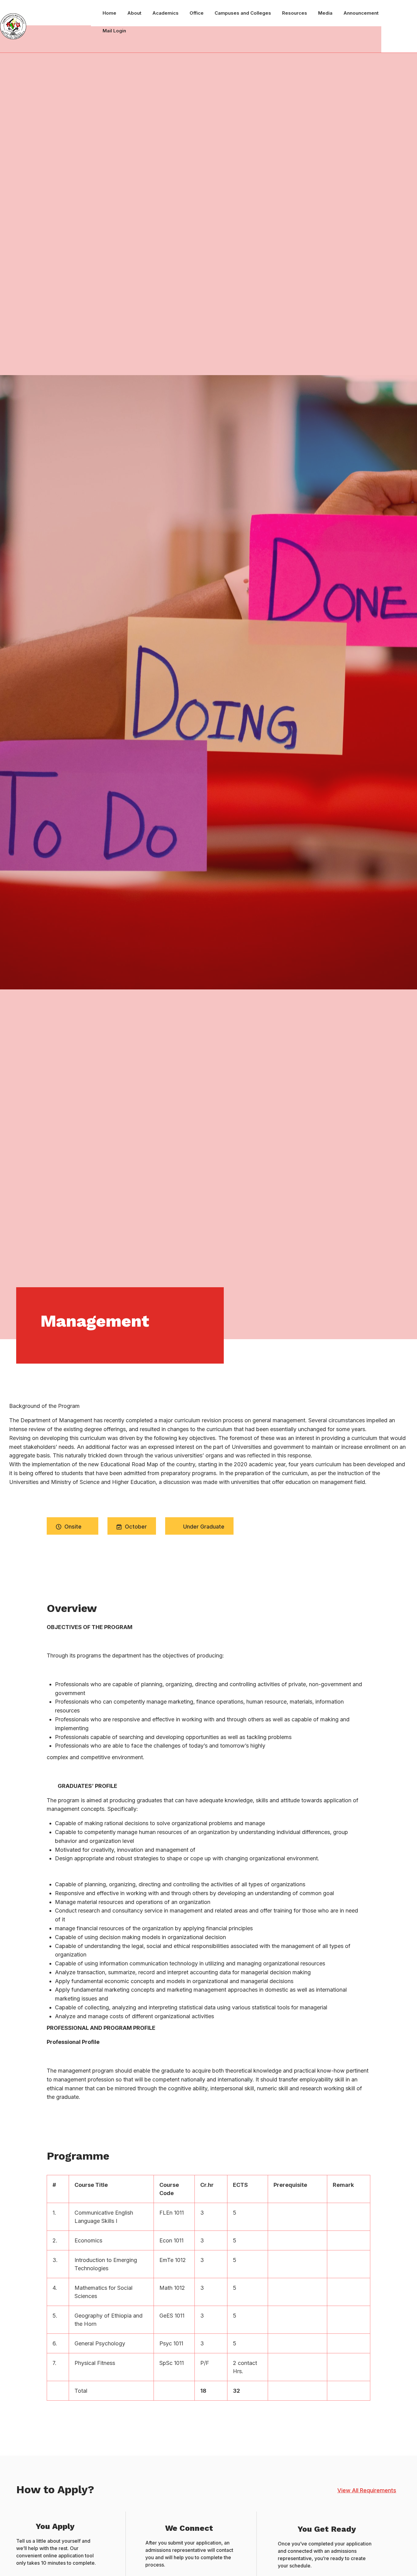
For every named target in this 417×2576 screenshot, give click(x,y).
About (134, 13)
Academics (165, 13)
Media (325, 13)
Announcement (361, 13)
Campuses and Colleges (243, 13)
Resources (295, 13)
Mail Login (114, 31)
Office (197, 13)
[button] (367, 2490)
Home (109, 13)
